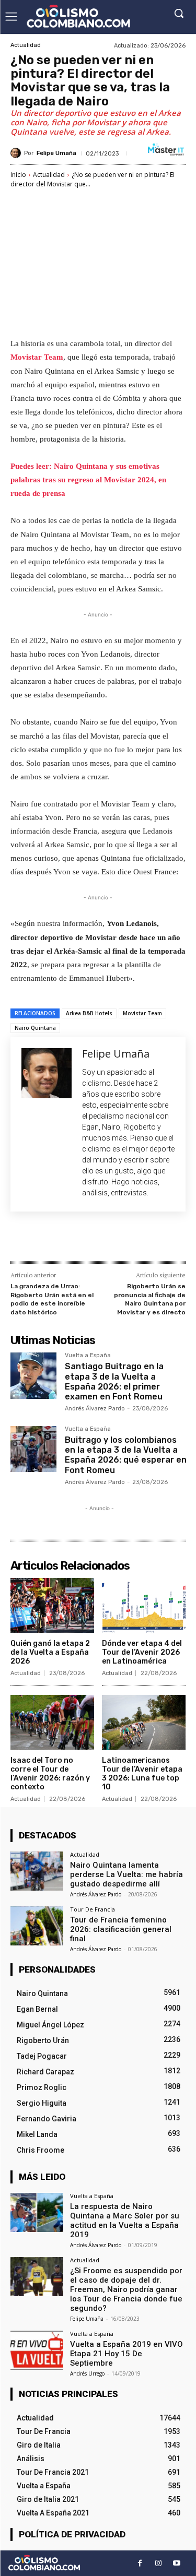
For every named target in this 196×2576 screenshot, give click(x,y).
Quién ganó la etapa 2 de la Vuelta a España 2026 (50, 1652)
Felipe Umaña (56, 153)
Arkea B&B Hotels (89, 1013)
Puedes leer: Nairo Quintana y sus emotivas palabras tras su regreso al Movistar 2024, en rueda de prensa (88, 480)
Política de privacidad (72, 2534)
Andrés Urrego (87, 2373)
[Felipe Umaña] (17, 153)
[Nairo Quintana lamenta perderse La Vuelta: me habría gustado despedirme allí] (37, 1871)
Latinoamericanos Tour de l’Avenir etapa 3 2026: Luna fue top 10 (142, 1773)
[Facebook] (54, 1239)
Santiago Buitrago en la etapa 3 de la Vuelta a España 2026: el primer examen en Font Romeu (114, 1381)
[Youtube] (176, 2563)
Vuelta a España (88, 1356)
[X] (78, 1239)
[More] (151, 1239)
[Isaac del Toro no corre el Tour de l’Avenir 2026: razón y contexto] (52, 1723)
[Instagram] (158, 2563)
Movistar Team (37, 357)
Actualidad (26, 45)
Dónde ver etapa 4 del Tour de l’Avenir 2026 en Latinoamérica (142, 1652)
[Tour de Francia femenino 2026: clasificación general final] (37, 1926)
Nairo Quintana (35, 1028)
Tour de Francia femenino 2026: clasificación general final (121, 1929)
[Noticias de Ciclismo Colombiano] (78, 16)
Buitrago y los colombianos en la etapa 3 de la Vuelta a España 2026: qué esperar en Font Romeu (126, 1455)
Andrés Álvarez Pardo (95, 1409)
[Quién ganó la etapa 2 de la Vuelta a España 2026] (52, 1606)
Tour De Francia (93, 1909)
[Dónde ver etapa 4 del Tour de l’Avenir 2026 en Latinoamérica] (144, 1606)
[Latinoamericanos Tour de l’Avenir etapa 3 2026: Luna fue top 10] (144, 1723)
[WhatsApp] (126, 1239)
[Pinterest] (102, 1239)
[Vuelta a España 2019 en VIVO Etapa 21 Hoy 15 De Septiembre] (37, 2350)
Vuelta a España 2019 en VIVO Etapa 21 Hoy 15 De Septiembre (126, 2354)
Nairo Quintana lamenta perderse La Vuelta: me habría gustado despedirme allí (126, 1874)
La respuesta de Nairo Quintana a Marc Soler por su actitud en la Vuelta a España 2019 (125, 2221)
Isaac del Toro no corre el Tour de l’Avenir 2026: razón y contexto (50, 1773)
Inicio (18, 175)
